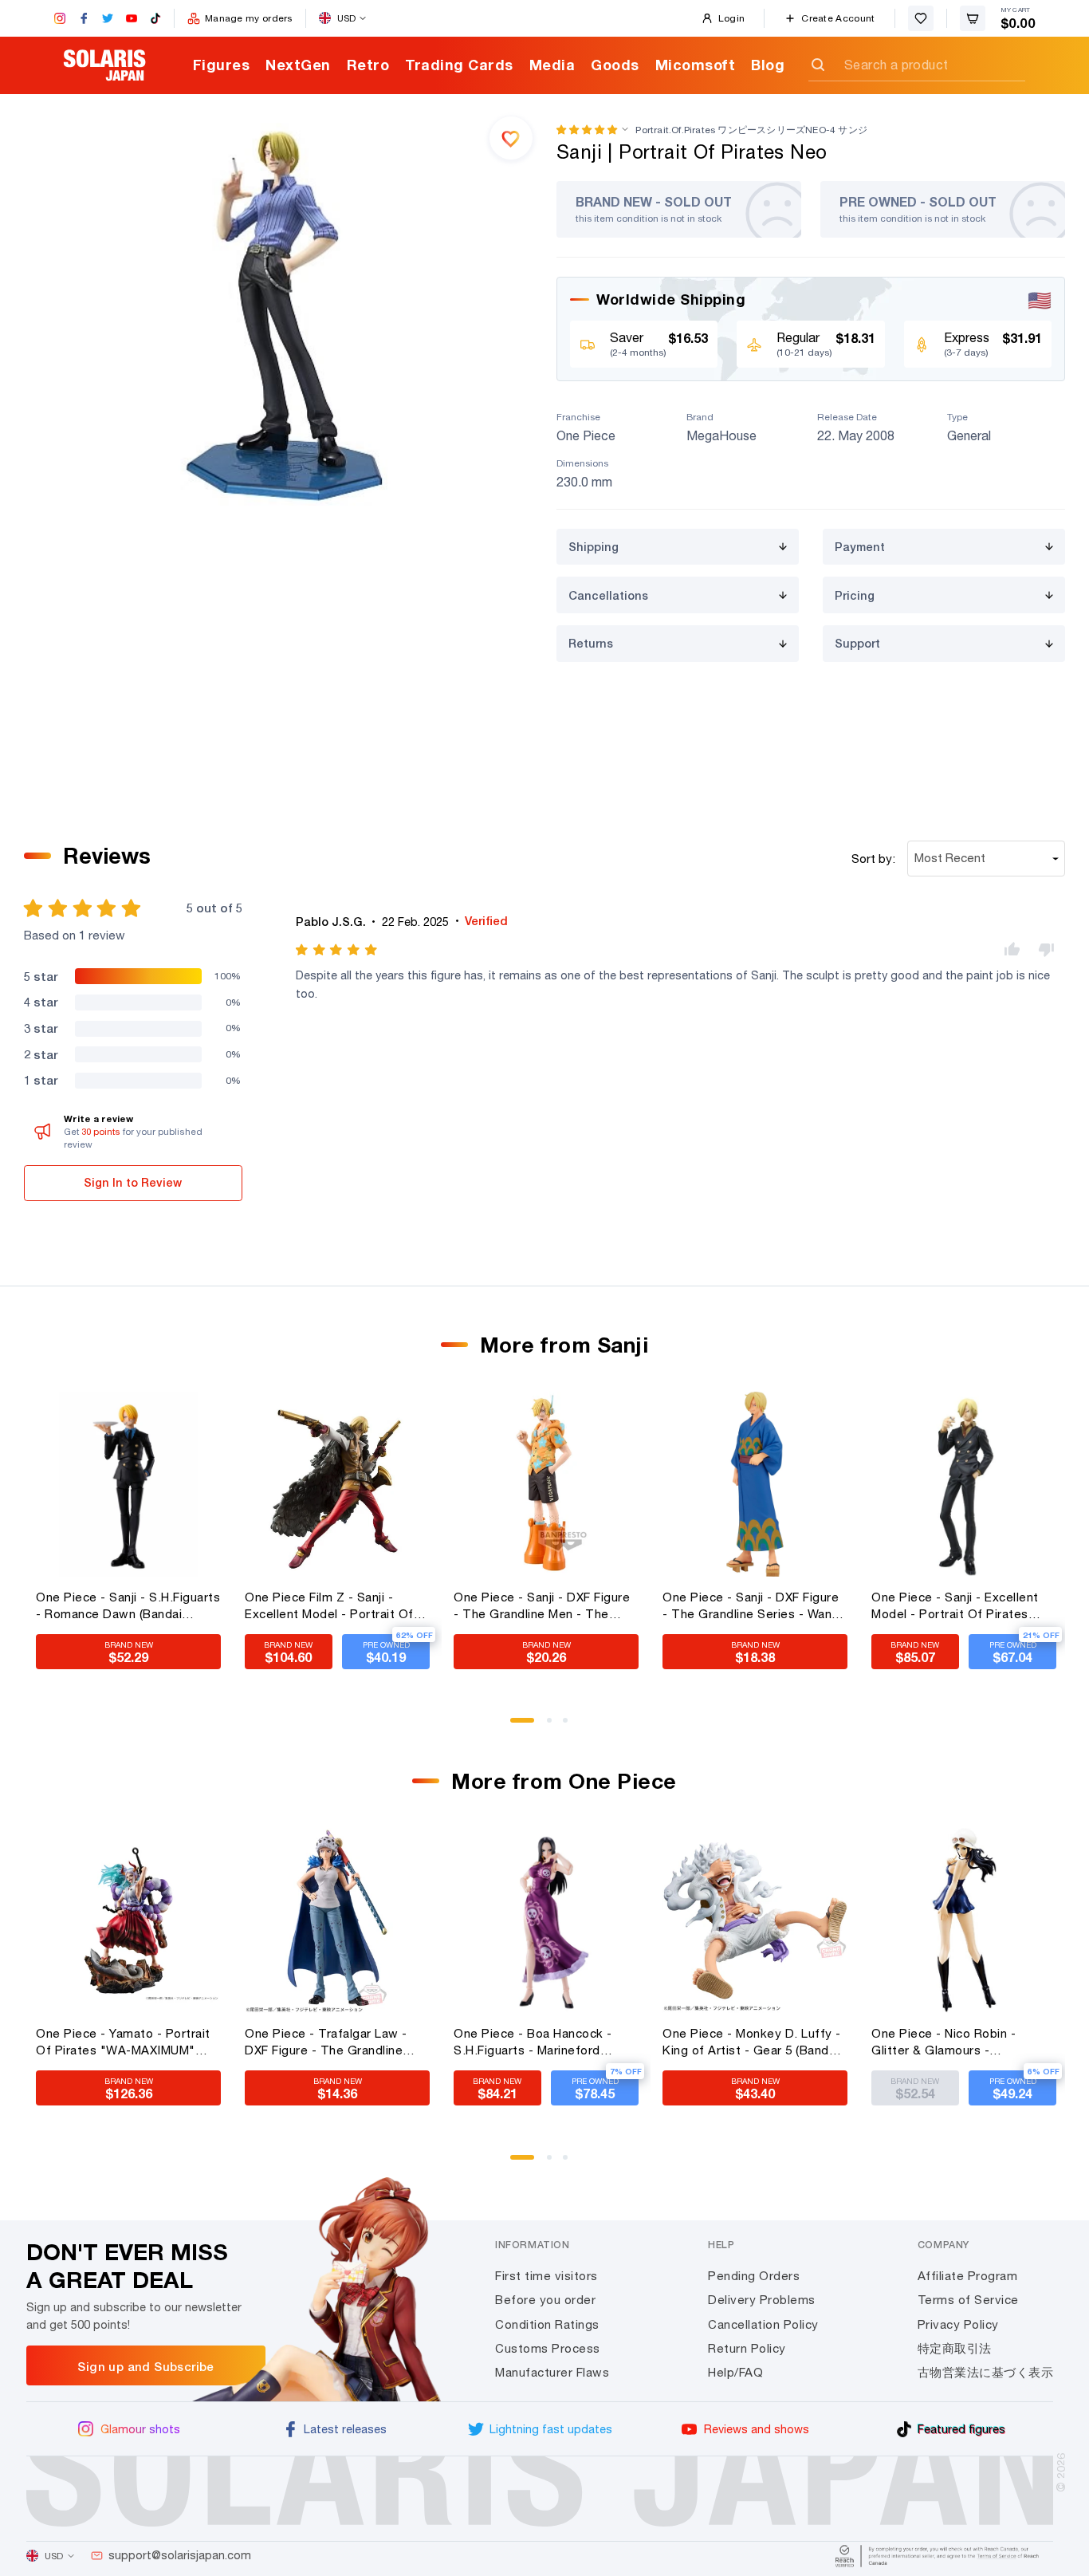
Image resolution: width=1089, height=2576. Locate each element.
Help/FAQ (735, 2372)
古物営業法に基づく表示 (986, 2372)
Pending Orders (754, 2276)
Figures (222, 65)
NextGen (298, 65)
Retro (368, 65)
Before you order (545, 2300)
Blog (768, 65)
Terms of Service (968, 2300)
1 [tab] (518, 1726)
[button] (587, 130)
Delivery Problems (762, 2300)
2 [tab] (555, 1726)
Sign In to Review (133, 1182)
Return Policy (747, 2348)
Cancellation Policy (763, 2324)
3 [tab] (571, 1726)
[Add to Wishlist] (511, 138)
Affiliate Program (968, 2276)
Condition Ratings (547, 2324)
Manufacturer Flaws (552, 2372)
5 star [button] (41, 976)
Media (552, 65)
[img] (338, 950)
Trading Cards (459, 65)
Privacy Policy (958, 2324)
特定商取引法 (955, 2348)
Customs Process (548, 2348)
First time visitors (546, 2276)
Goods (615, 65)
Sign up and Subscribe (145, 2366)
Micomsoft (696, 65)
